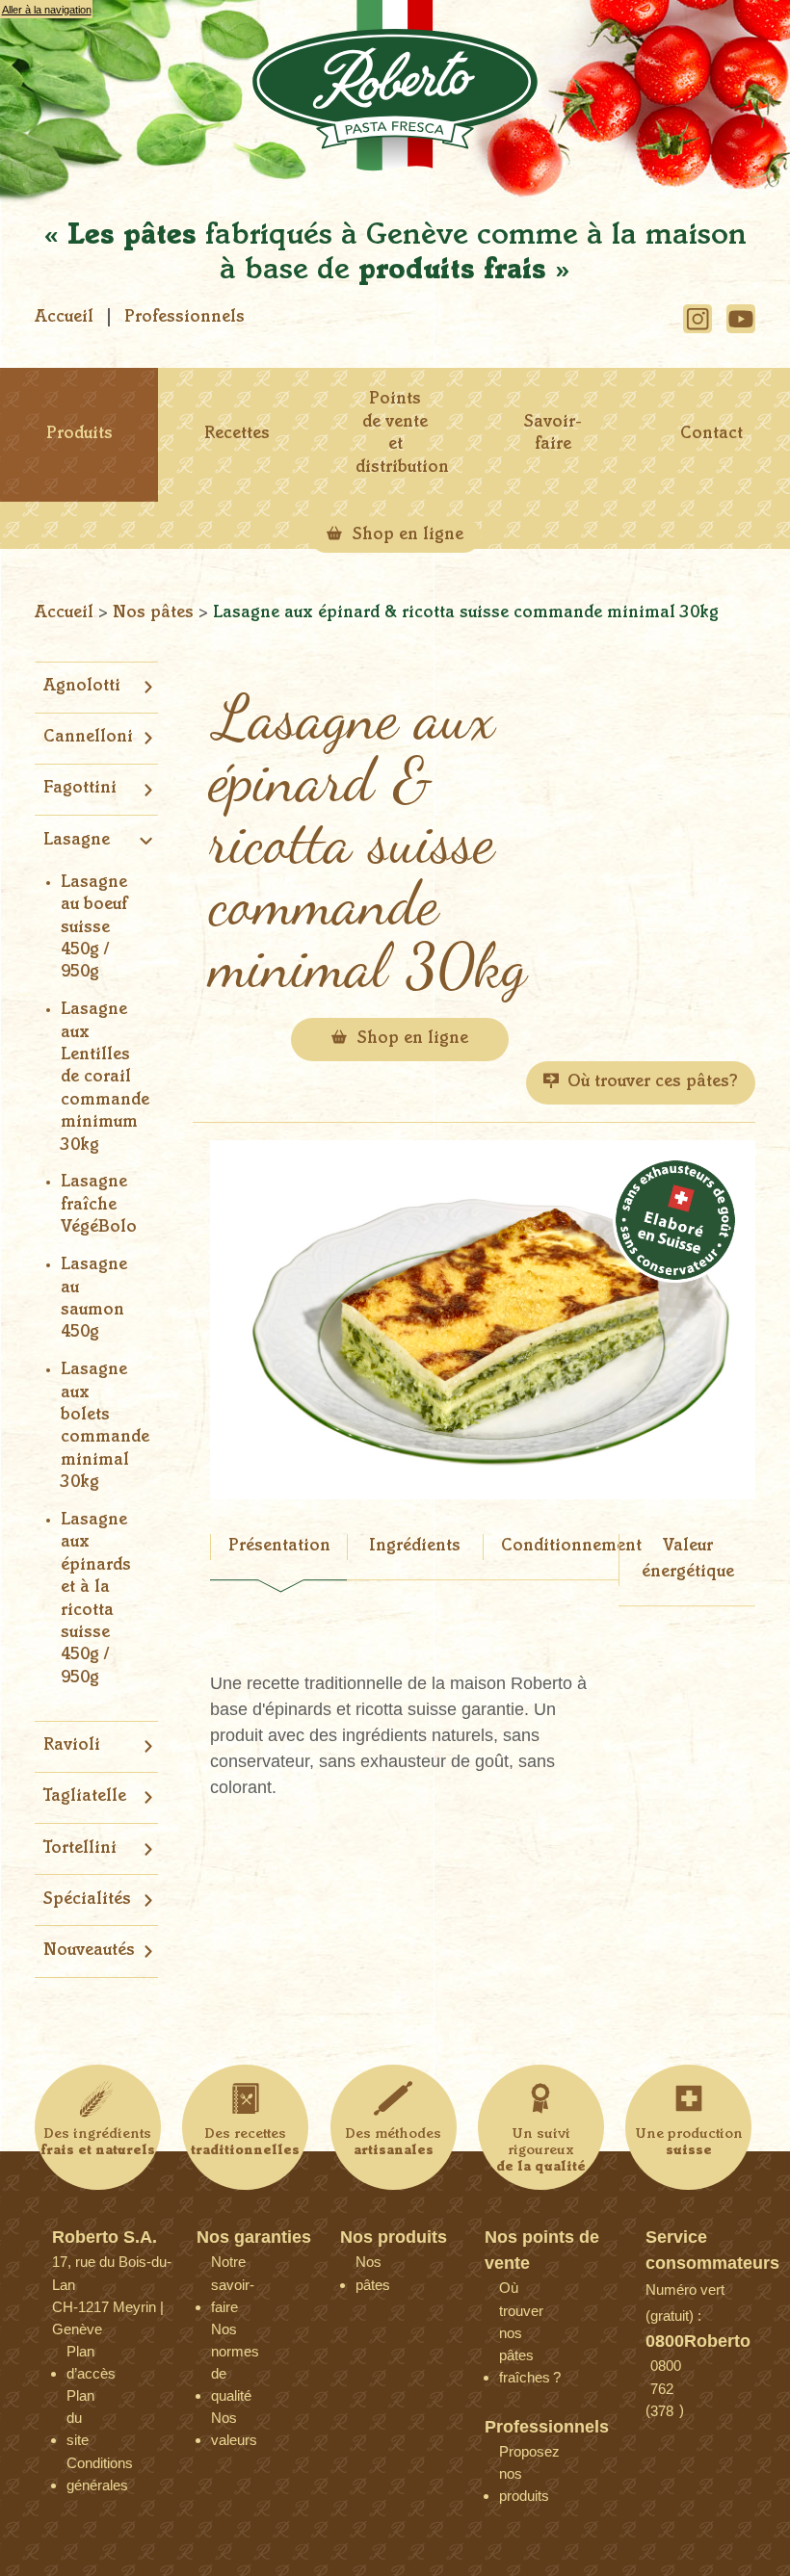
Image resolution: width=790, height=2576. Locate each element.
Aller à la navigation (47, 10)
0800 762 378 (665, 2370)
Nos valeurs (225, 2422)
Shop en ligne (406, 535)
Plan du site (80, 2400)
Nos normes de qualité (225, 2334)
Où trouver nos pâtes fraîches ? (513, 2292)
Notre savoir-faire (225, 2266)
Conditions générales (81, 2468)
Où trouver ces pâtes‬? (653, 1082)
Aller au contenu (39, 28)
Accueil (64, 318)
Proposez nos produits (513, 2456)
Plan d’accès (81, 2356)
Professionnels (184, 318)
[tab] (278, 1559)
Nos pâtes (156, 613)
